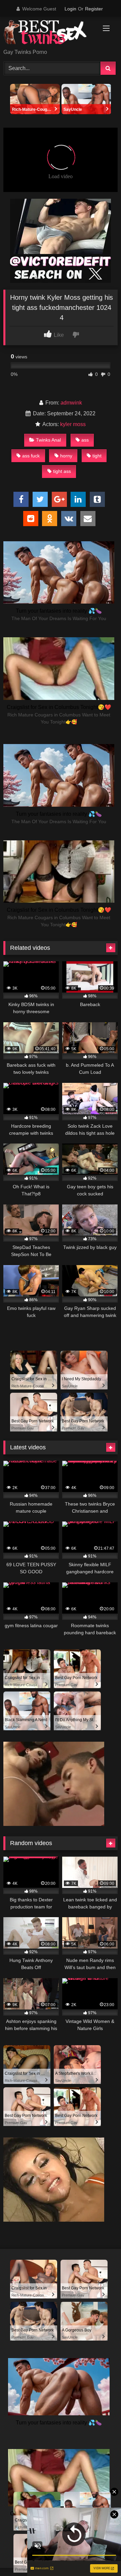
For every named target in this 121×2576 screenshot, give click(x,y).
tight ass (62, 471)
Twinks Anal (48, 440)
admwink (71, 403)
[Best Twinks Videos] (50, 33)
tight (97, 456)
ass (85, 440)
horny (66, 456)
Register (94, 9)
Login (70, 9)
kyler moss (73, 424)
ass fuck (31, 456)
